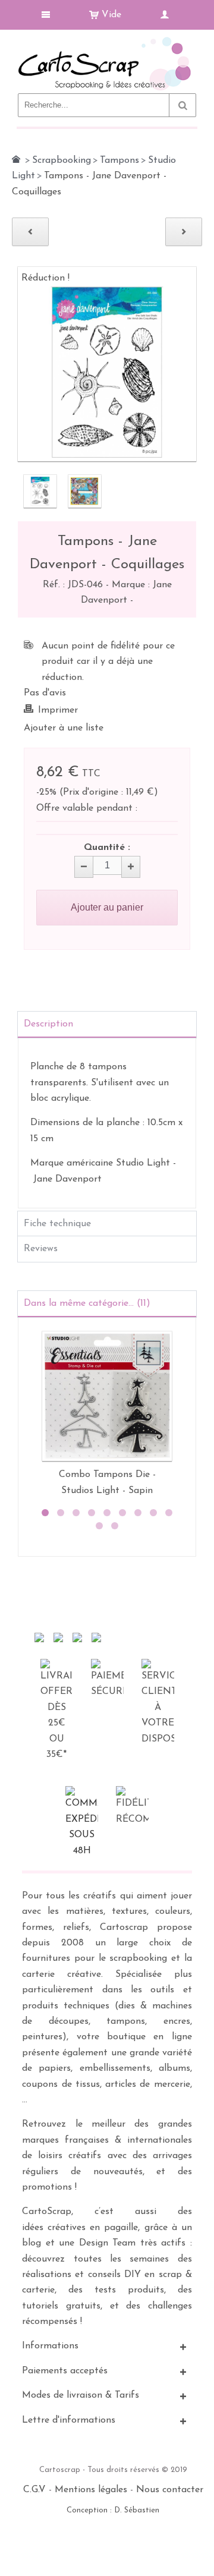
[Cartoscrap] (107, 42)
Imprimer (58, 710)
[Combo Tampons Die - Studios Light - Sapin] (107, 1396)
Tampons (119, 160)
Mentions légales (91, 2490)
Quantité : (107, 848)
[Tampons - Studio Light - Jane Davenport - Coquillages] (40, 491)
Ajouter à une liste (64, 728)
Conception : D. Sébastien (113, 2510)
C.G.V (34, 2490)
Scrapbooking (62, 160)
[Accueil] (16, 159)
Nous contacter (170, 2490)
